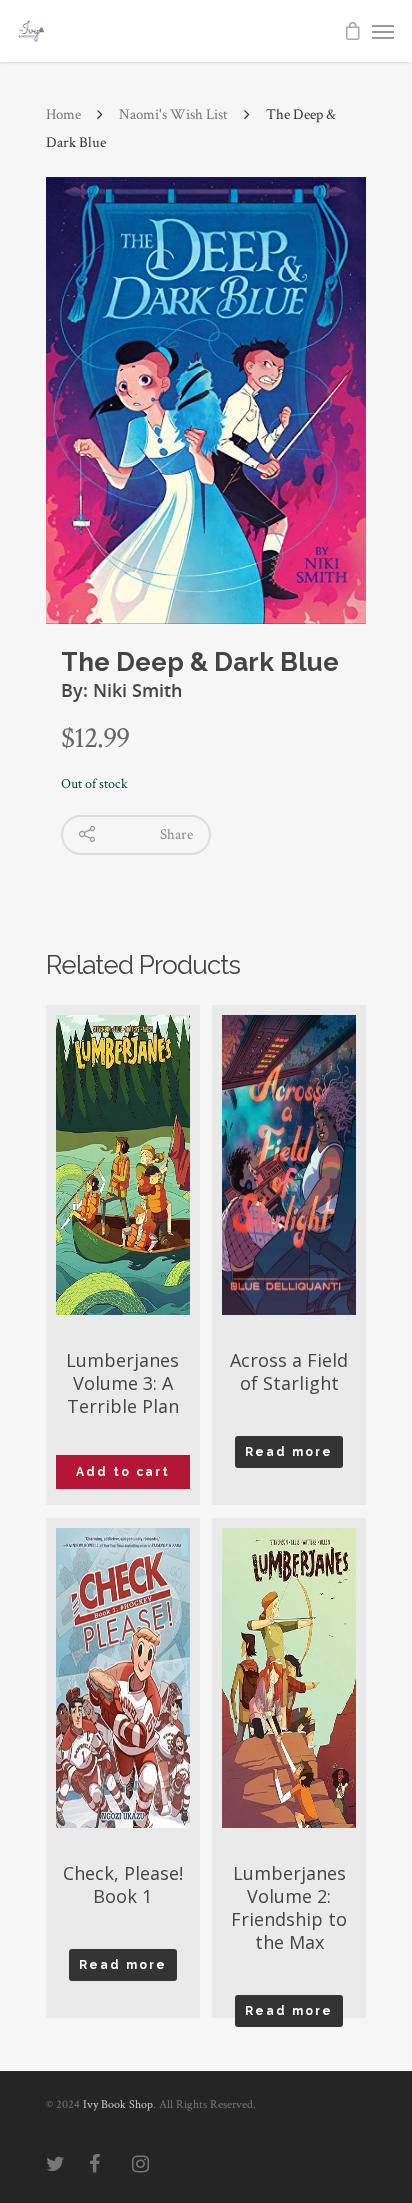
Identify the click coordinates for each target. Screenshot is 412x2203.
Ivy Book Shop (118, 2104)
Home (63, 114)
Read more (289, 1452)
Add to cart (123, 1472)
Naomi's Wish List (173, 114)
